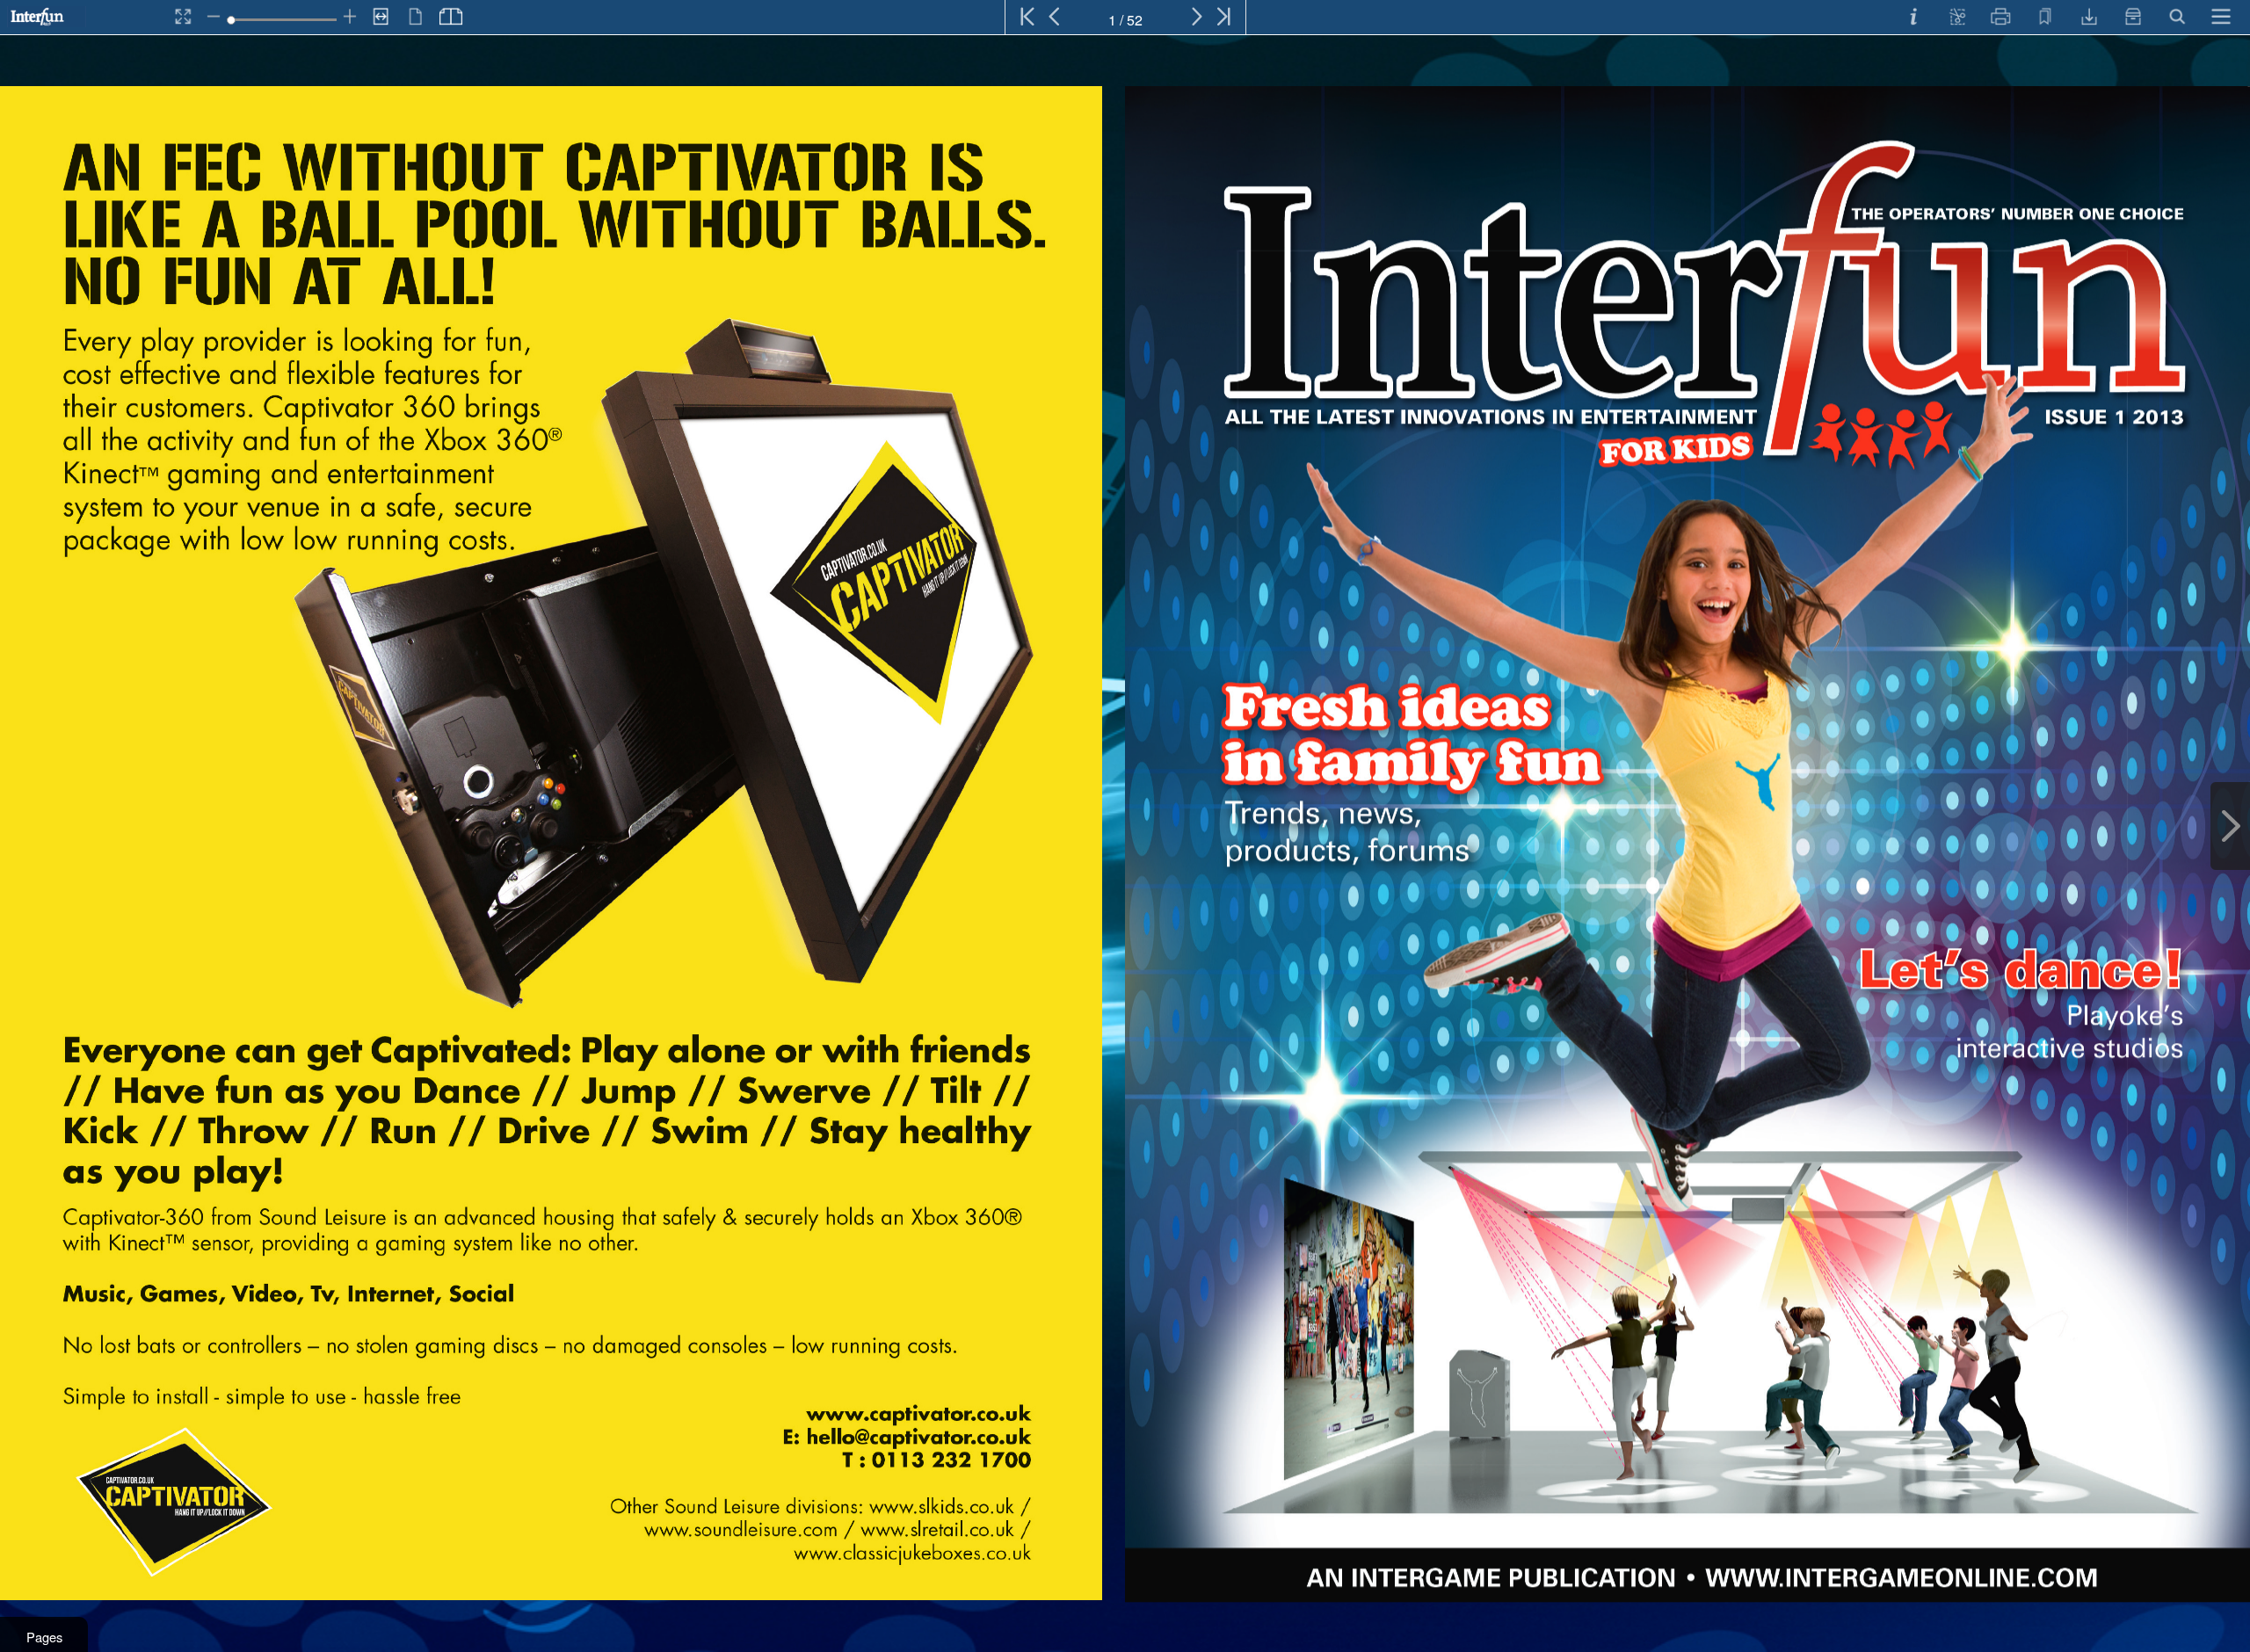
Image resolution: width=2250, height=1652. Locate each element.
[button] (44, 1634)
